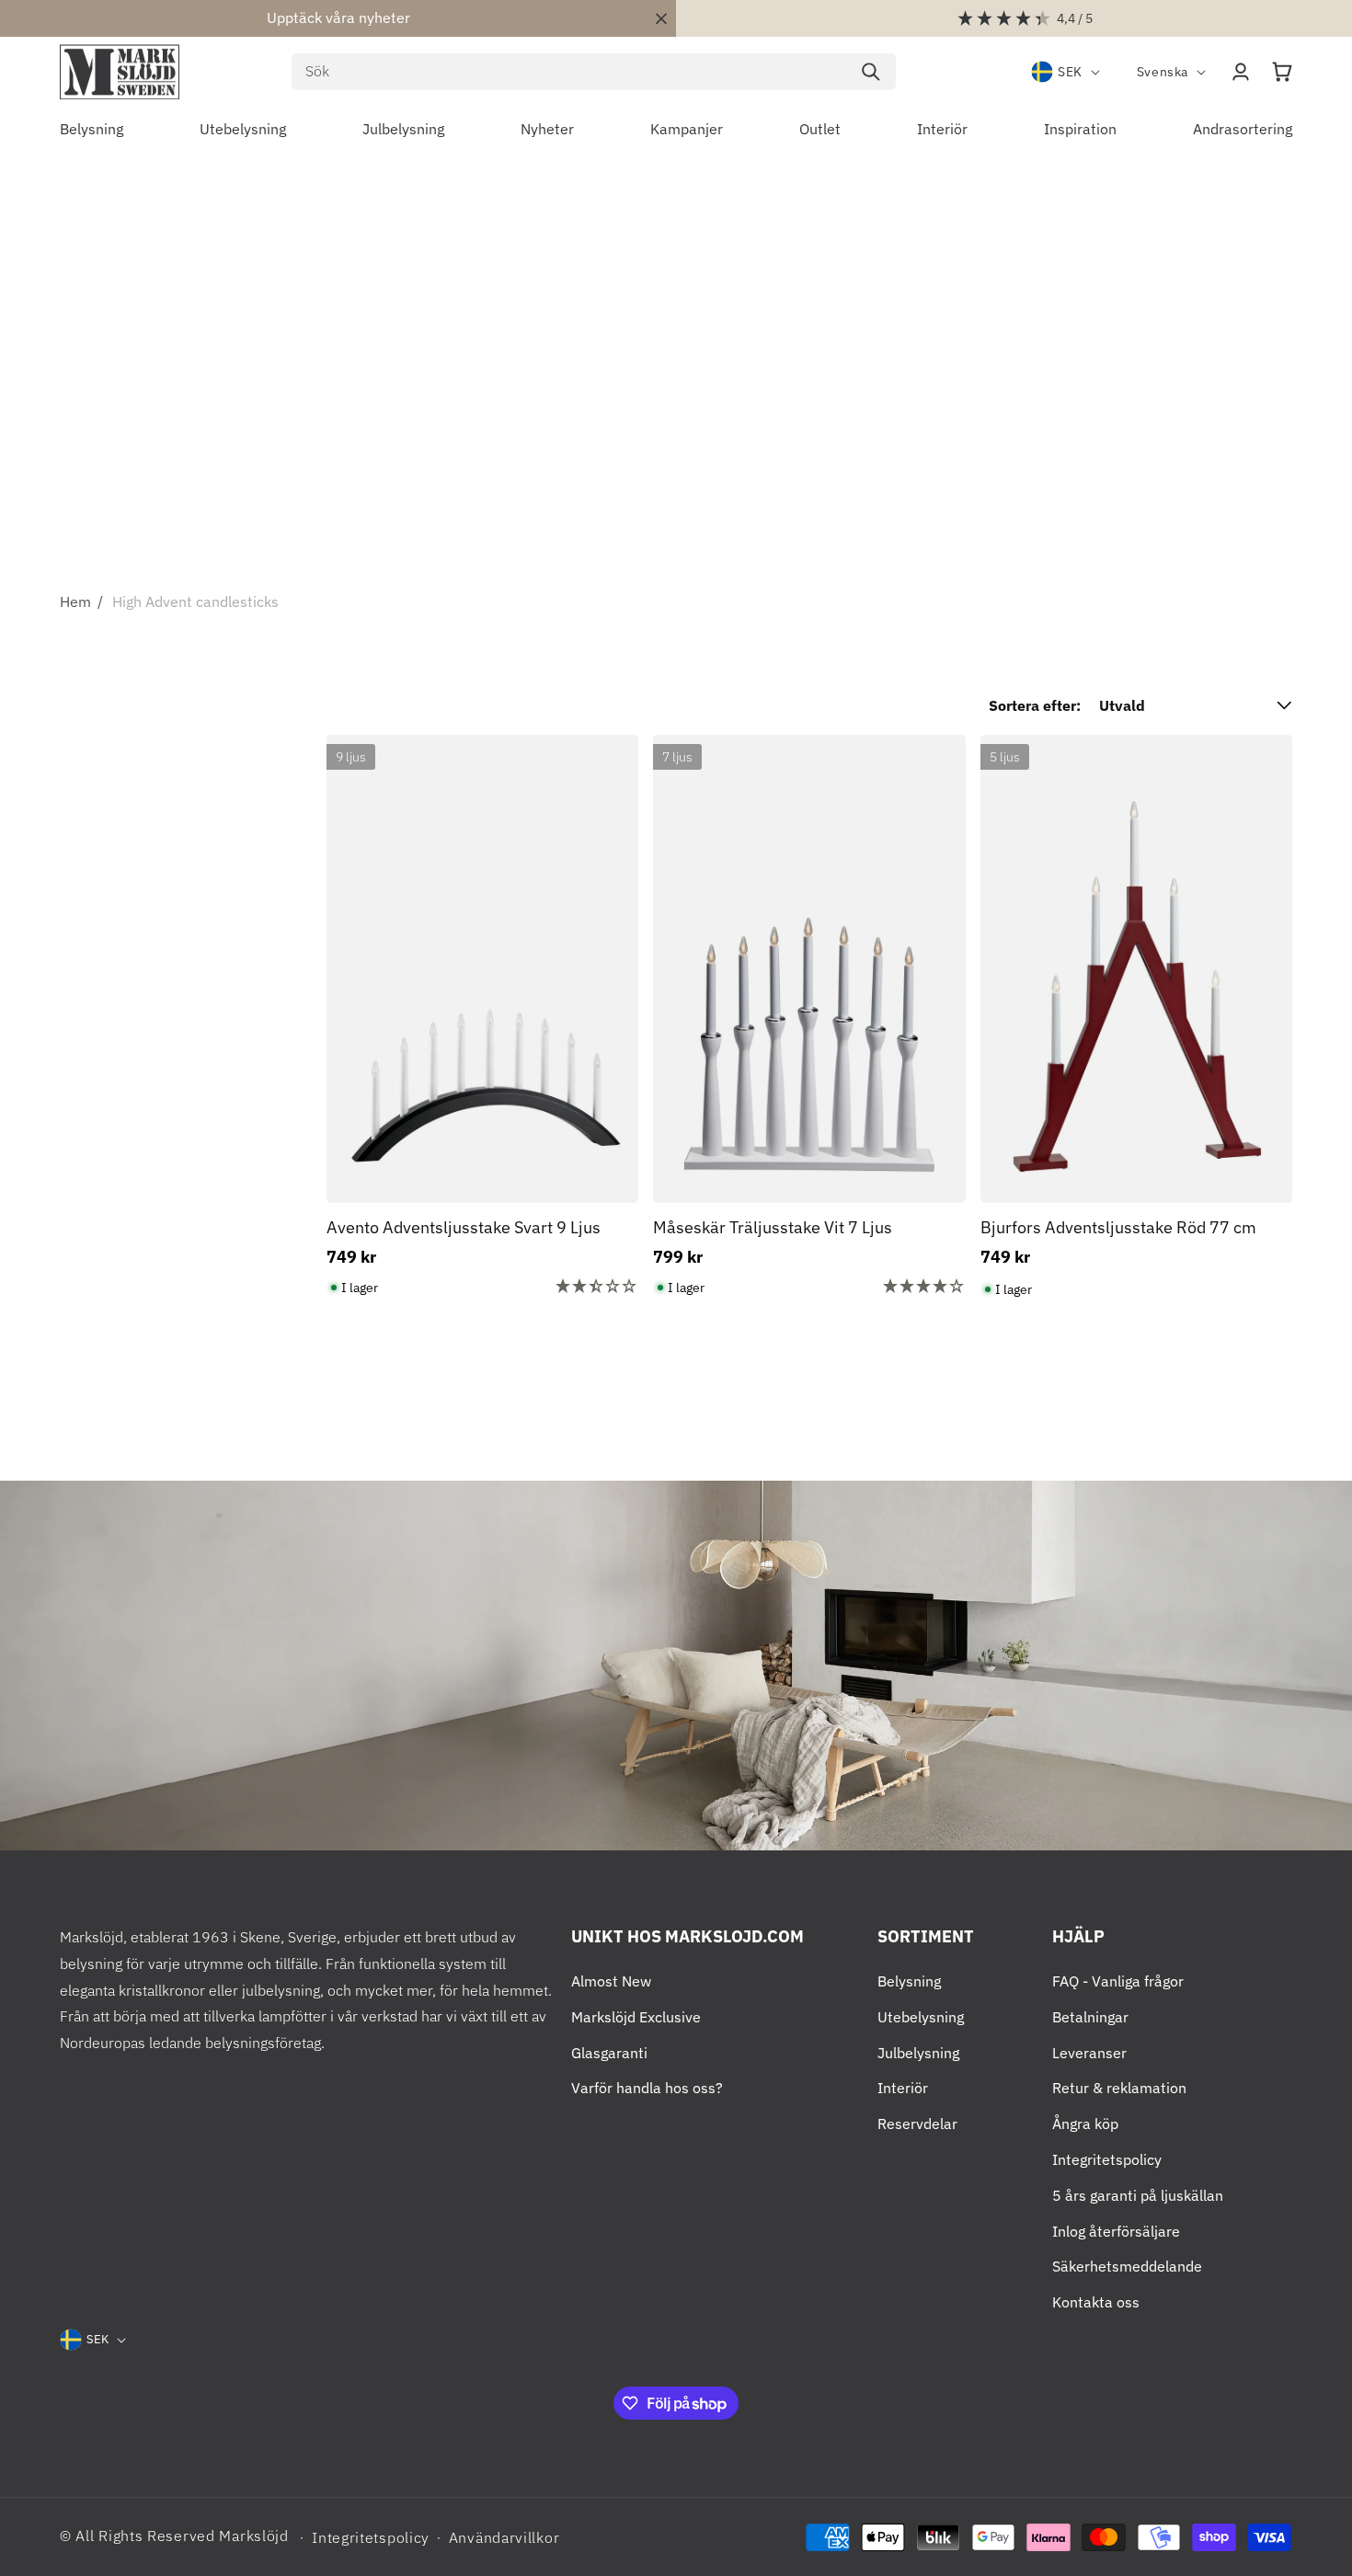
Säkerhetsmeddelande (1127, 2266)
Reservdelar (917, 2124)
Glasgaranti (609, 2053)
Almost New (611, 1981)
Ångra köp (1085, 2124)
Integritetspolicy (1107, 2159)
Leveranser (1089, 2053)
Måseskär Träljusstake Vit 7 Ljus (773, 1227)
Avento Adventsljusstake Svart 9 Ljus (464, 1227)
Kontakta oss (1096, 2302)
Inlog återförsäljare (1116, 2231)
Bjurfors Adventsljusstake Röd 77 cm (1118, 1227)
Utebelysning (921, 2017)
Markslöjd (253, 2536)
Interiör (903, 2088)
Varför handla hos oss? (647, 2088)
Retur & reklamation (1119, 2088)
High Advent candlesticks (195, 601)
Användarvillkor (504, 2537)
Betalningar (1090, 2017)
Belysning (909, 1981)
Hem (75, 601)
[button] (1282, 72)
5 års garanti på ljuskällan (1138, 2195)
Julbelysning (918, 2053)
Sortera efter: (1035, 705)
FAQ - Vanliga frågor (1118, 1981)
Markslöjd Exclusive (636, 2017)
